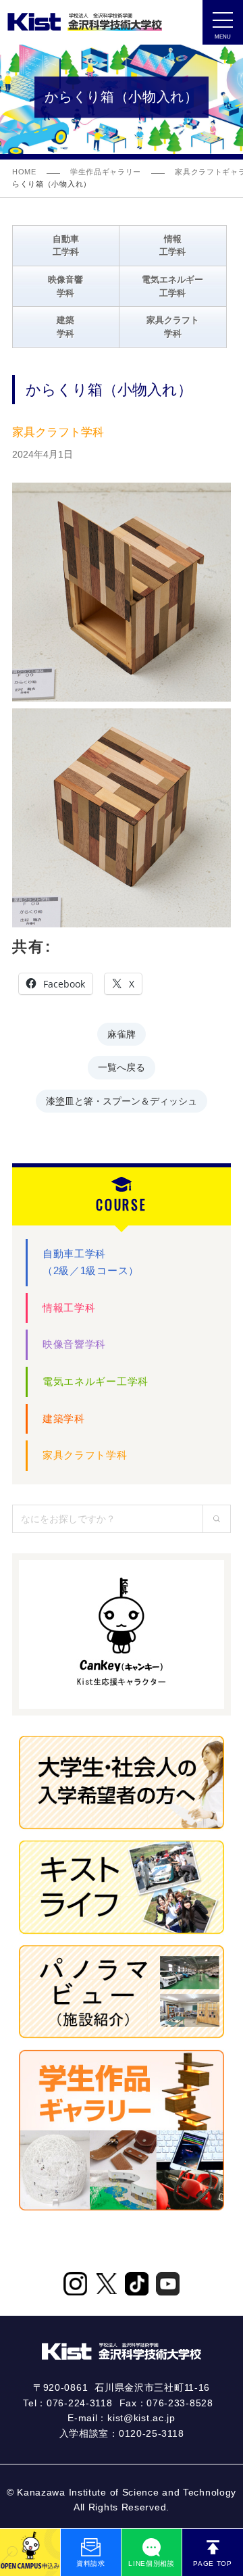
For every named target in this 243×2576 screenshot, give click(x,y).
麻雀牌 (122, 1033)
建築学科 (64, 1418)
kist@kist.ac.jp (141, 2418)
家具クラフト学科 (85, 1455)
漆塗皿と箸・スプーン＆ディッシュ (122, 1100)
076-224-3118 (79, 2403)
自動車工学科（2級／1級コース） (91, 1262)
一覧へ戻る (122, 1066)
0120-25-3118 (151, 2433)
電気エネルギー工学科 (96, 1381)
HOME (24, 172)
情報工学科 (69, 1308)
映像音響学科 (74, 1344)
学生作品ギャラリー (106, 172)
